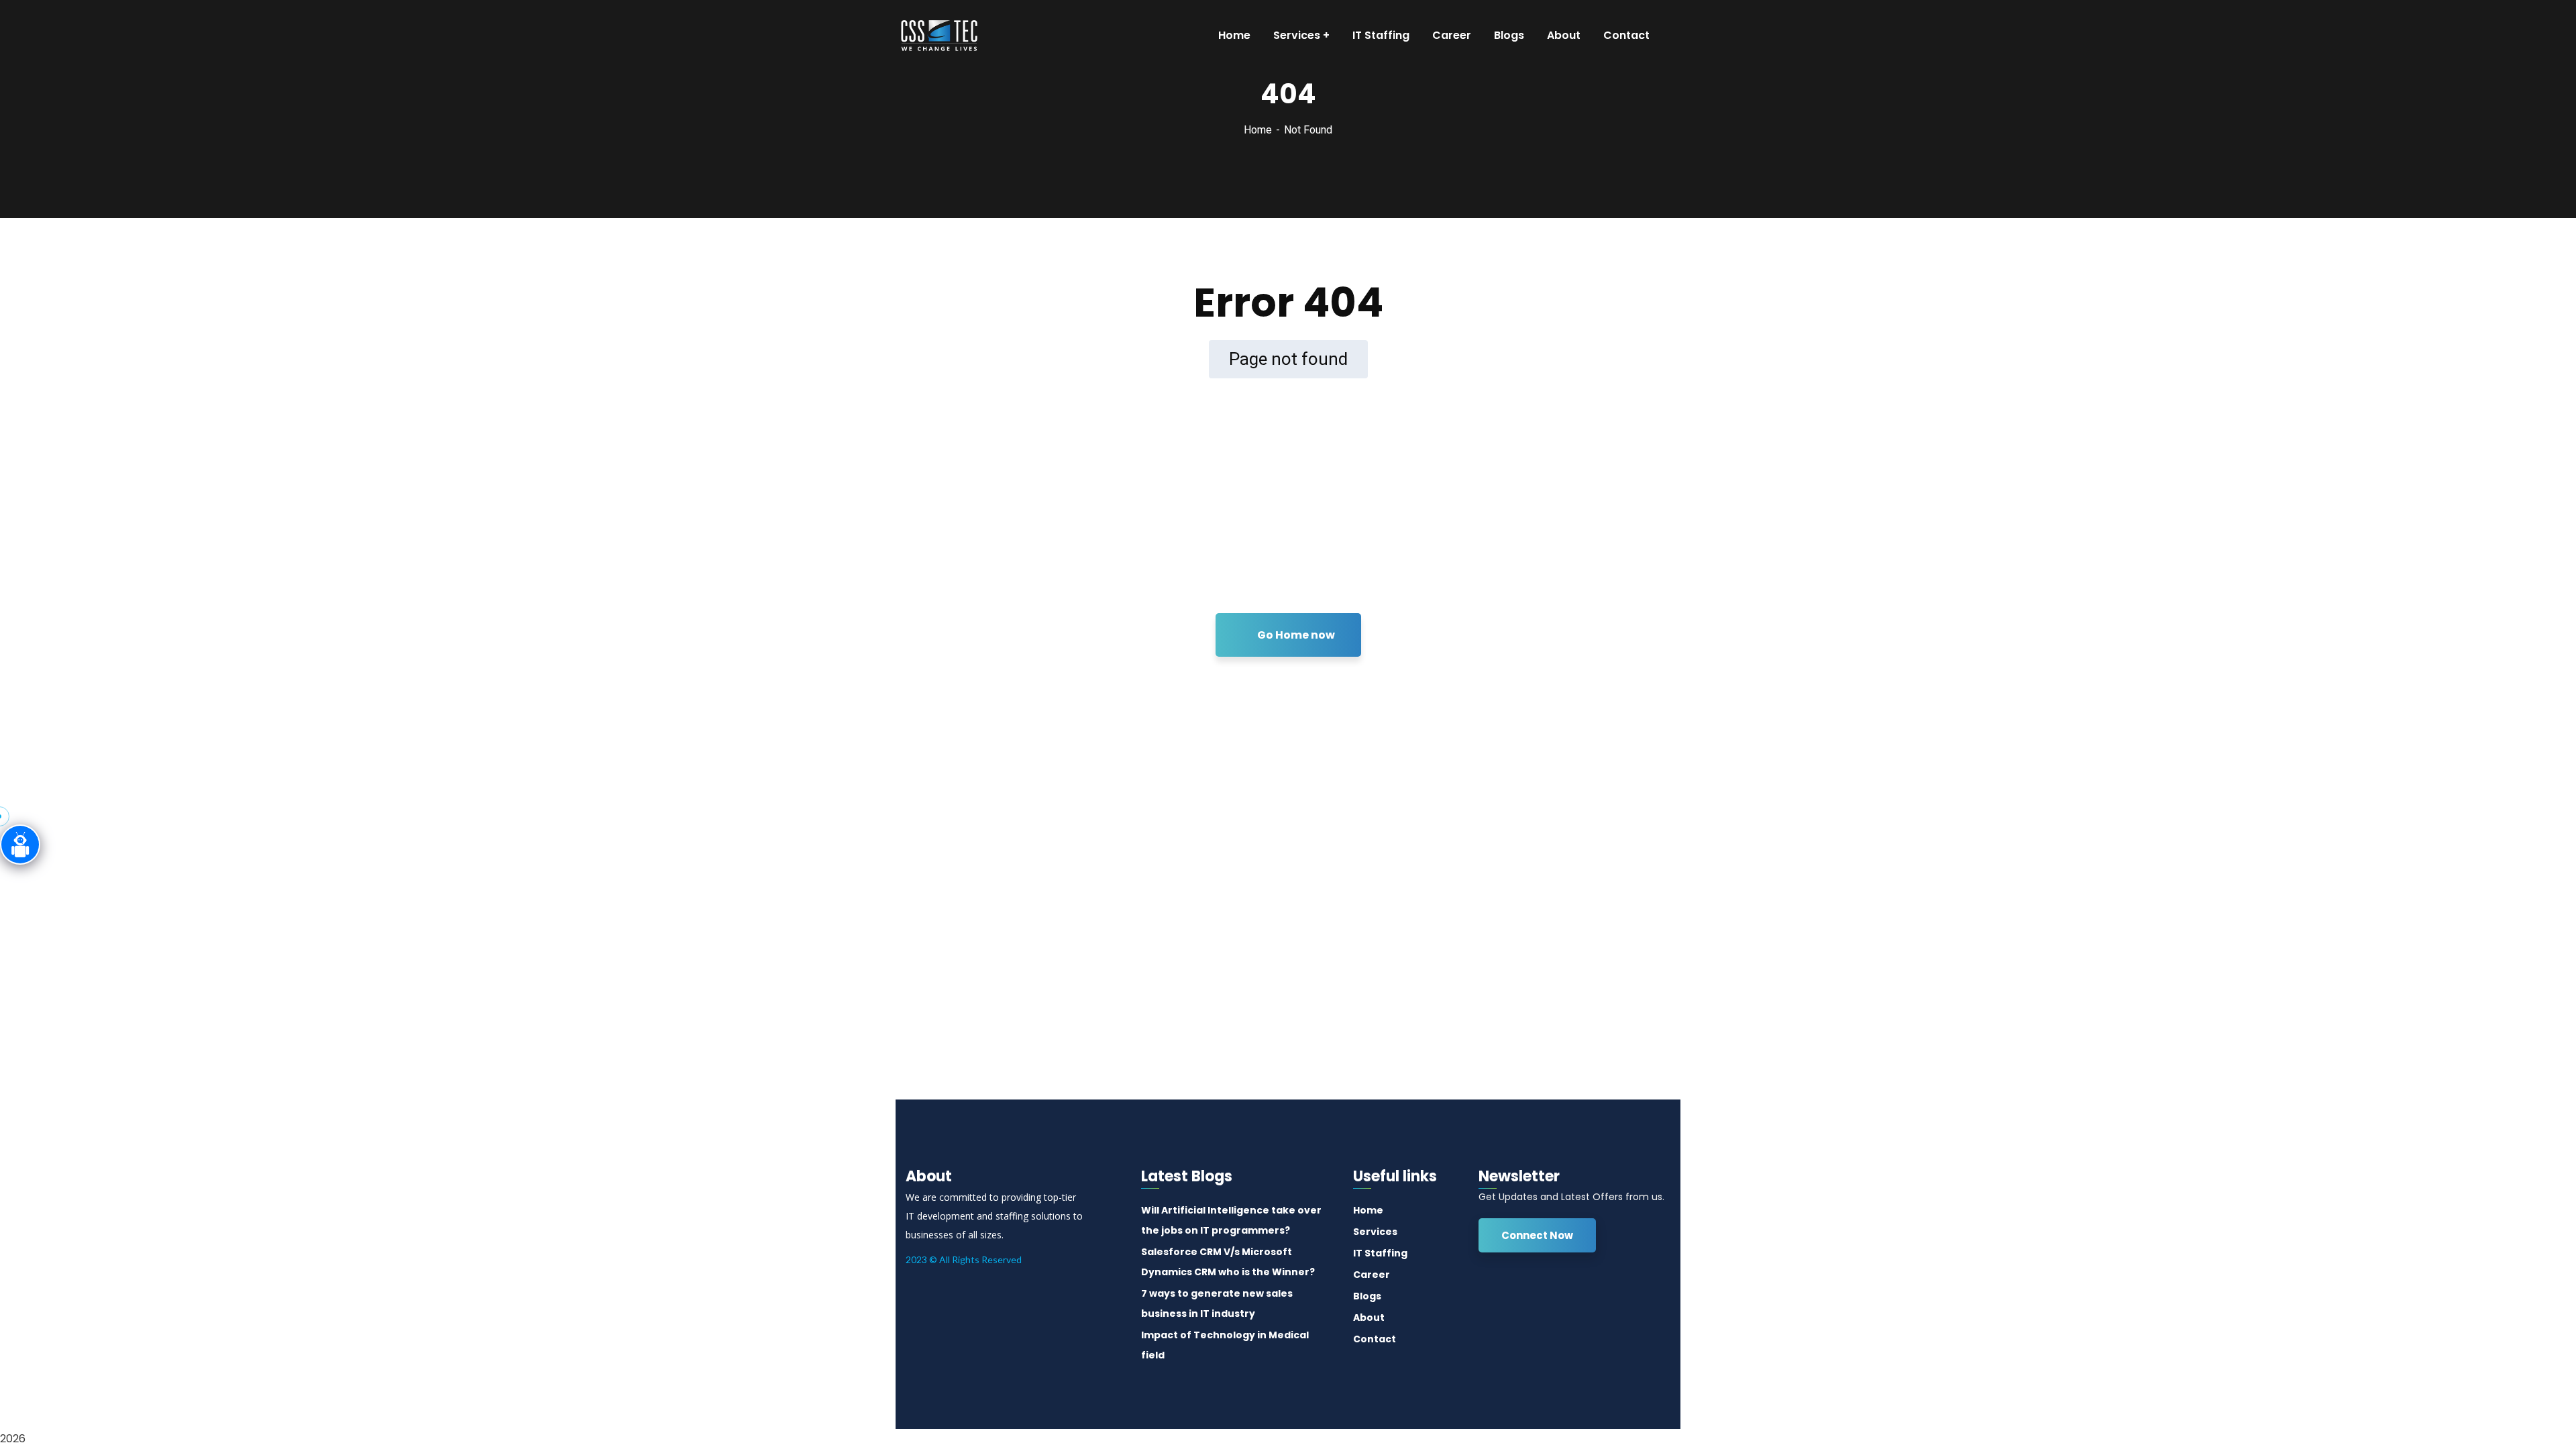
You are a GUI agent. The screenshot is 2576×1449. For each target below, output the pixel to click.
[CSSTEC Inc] (935, 36)
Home (1258, 130)
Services (1375, 1232)
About (1369, 1318)
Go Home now (1295, 635)
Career (1372, 1275)
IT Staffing (1380, 1253)
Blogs (1367, 1296)
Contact (1375, 1339)
